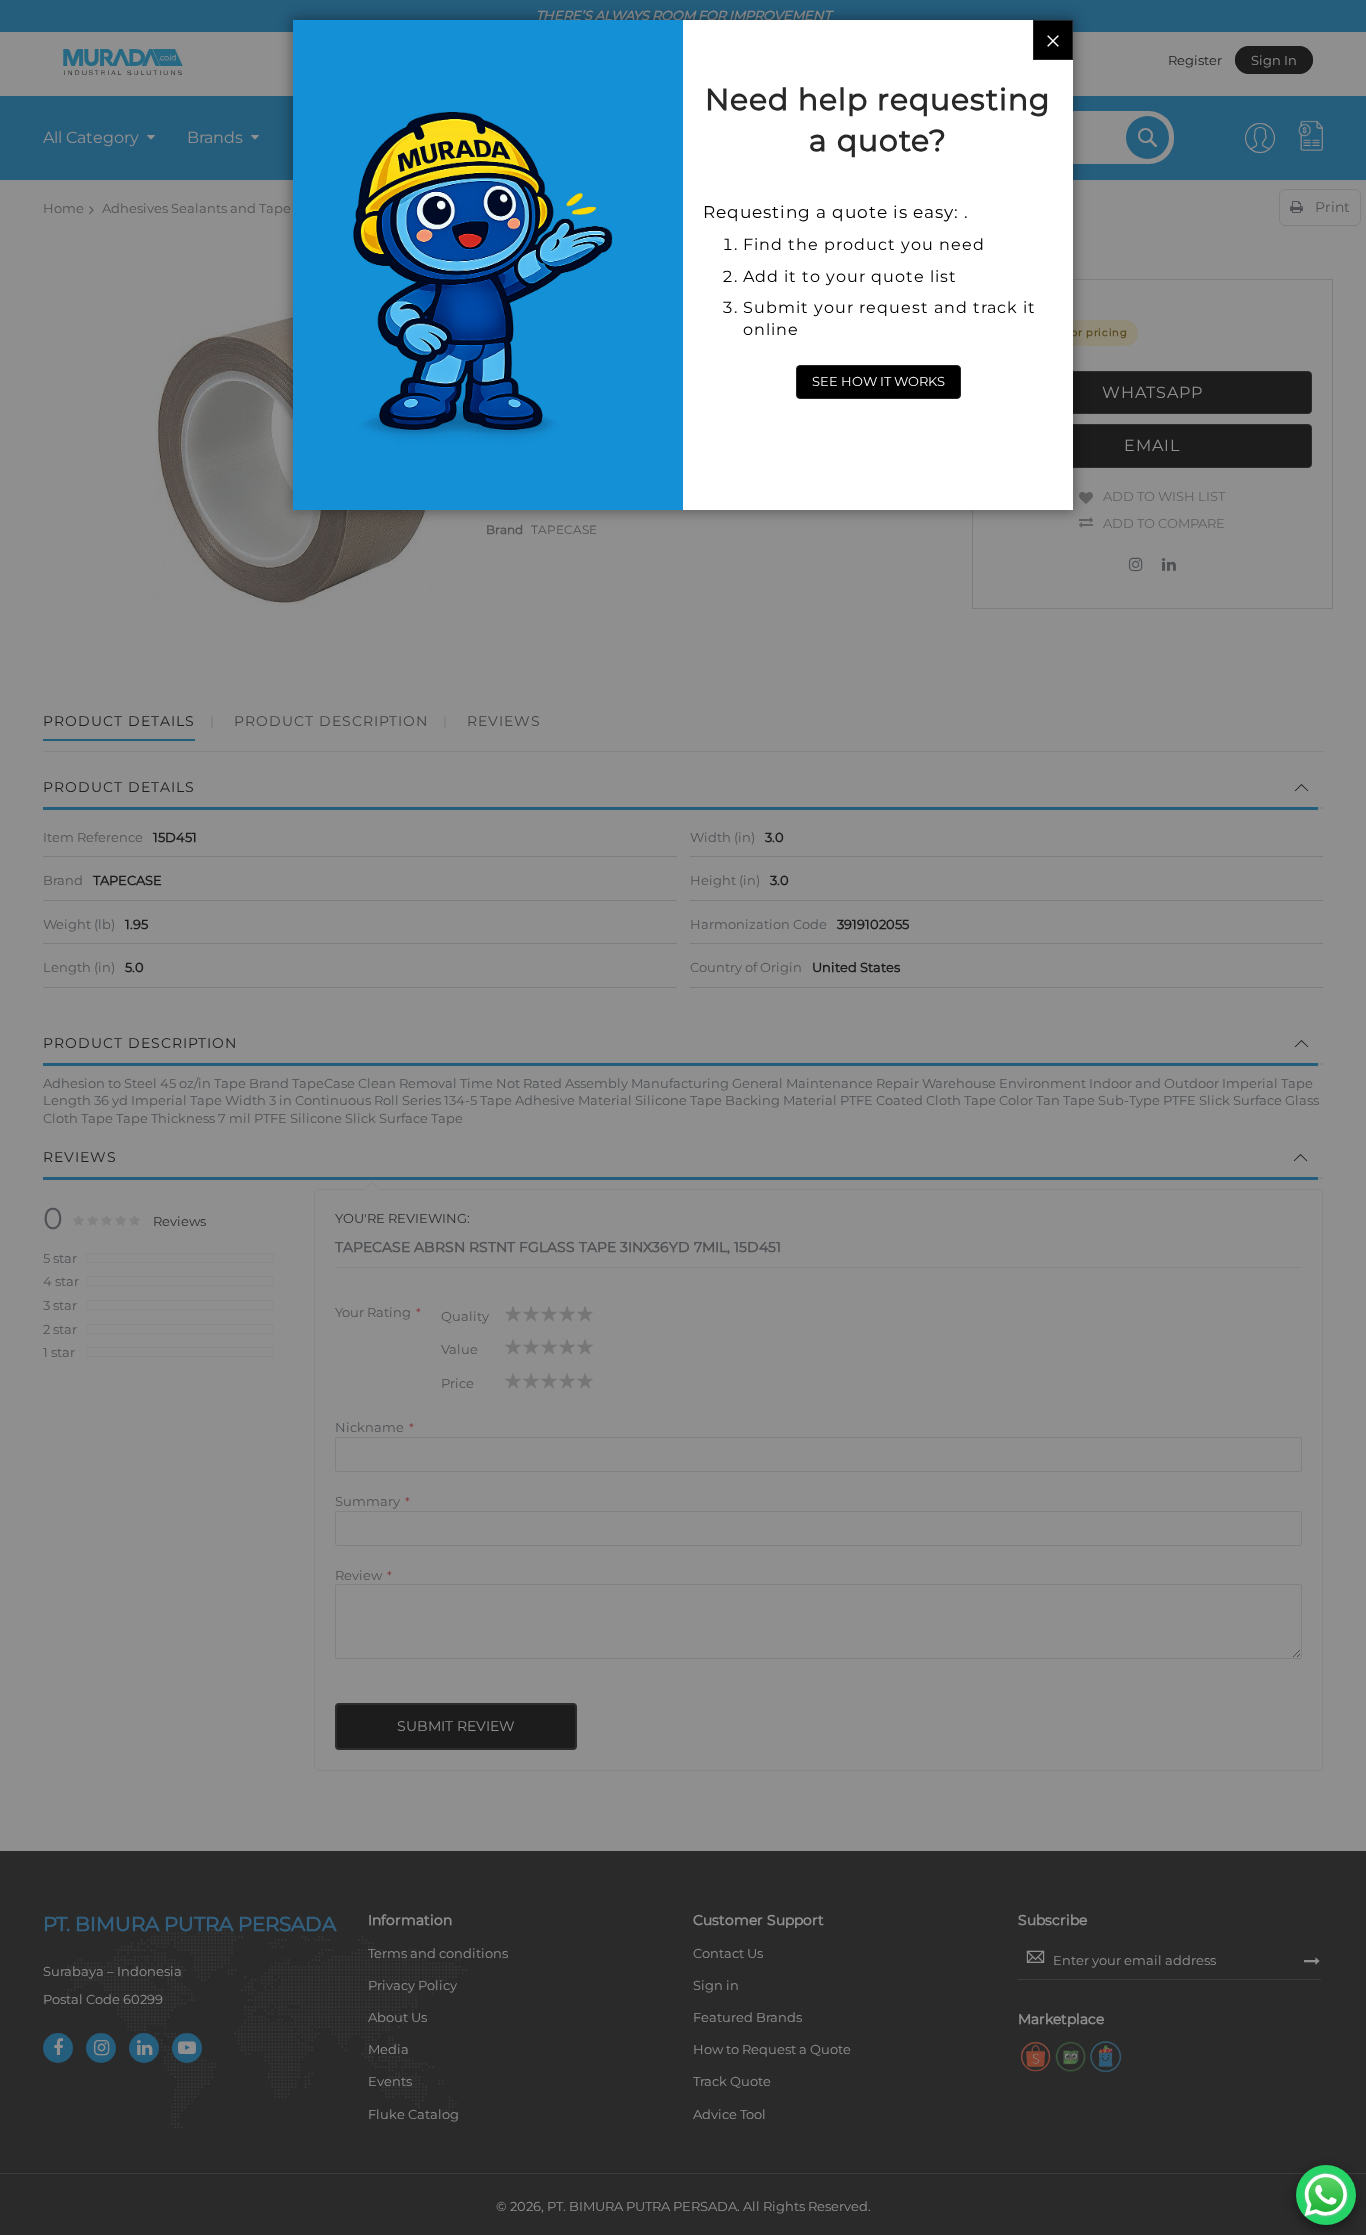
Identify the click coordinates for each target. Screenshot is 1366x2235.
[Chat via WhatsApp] (1326, 2195)
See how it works (878, 381)
